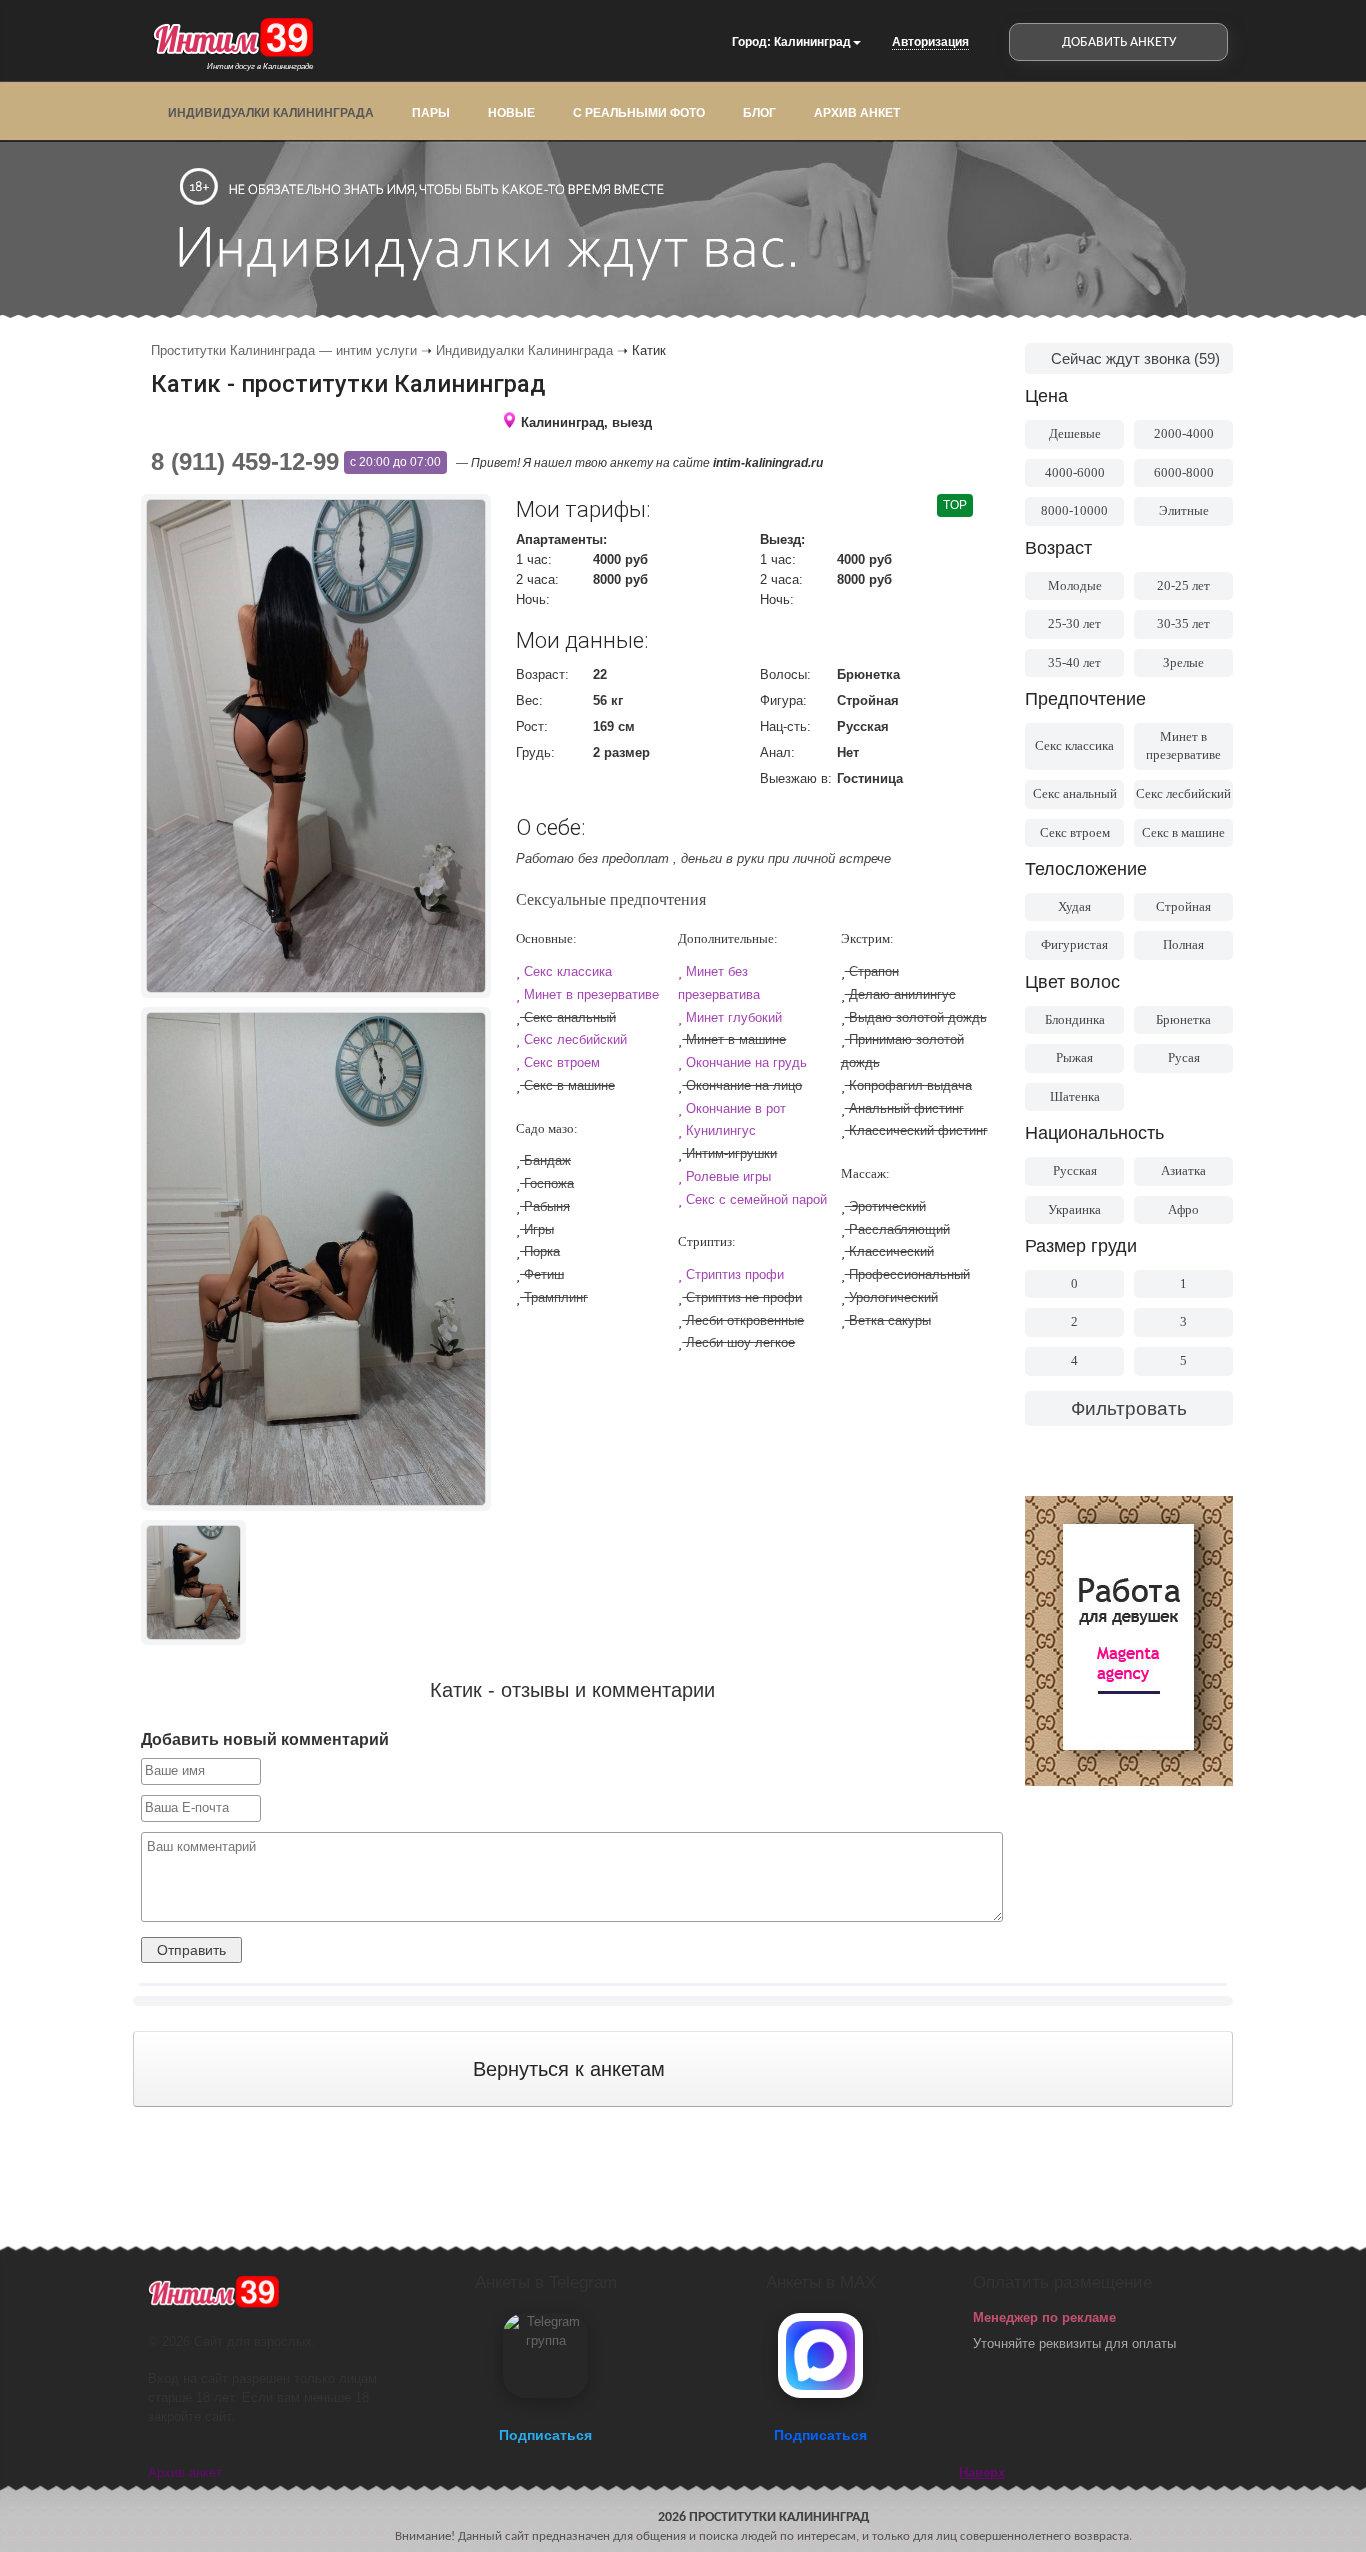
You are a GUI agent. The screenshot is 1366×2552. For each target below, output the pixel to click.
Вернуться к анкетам (569, 2069)
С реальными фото (639, 113)
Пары (431, 113)
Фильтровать (1129, 1408)
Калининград (812, 42)
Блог (759, 113)
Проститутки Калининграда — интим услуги (284, 350)
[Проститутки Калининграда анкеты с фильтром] (1129, 1641)
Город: (751, 42)
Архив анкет (857, 113)
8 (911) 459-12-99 (245, 461)
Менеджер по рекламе (1044, 2317)
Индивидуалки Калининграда (271, 113)
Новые (511, 113)
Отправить (191, 1950)
